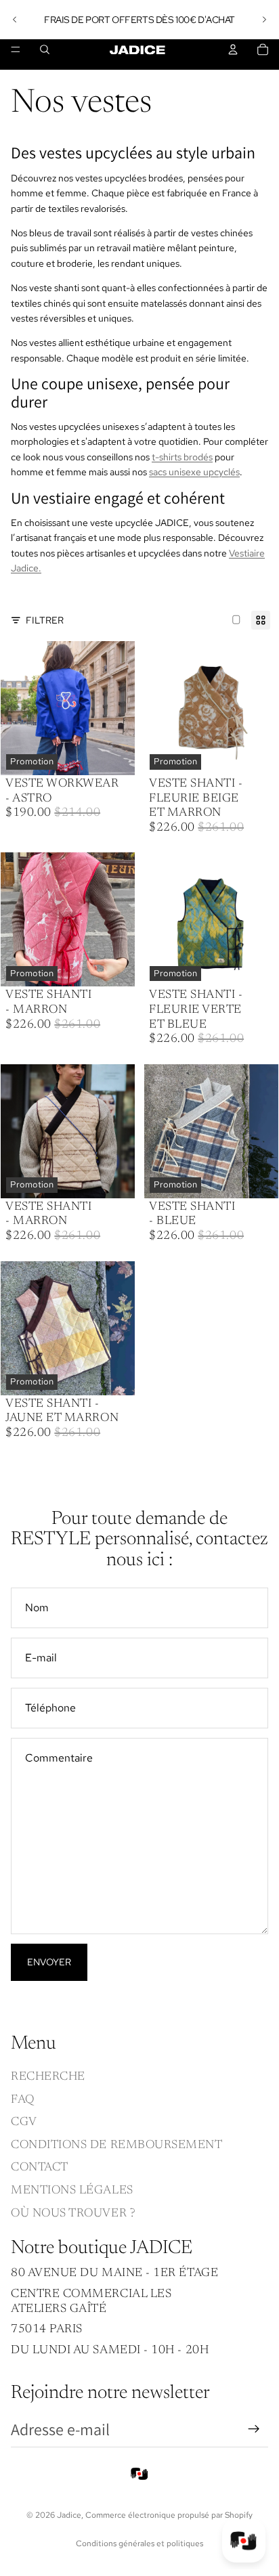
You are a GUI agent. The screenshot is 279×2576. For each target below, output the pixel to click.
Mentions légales (72, 2191)
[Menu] (16, 49)
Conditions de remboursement (117, 2145)
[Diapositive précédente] (15, 20)
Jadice (69, 2515)
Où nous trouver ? (73, 2214)
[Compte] (233, 49)
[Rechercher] (45, 49)
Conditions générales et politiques (139, 2544)
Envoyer (49, 1962)
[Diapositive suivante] (264, 20)
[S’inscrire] (254, 2430)
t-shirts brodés (182, 457)
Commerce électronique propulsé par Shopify (169, 2515)
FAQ (23, 2100)
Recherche (48, 2077)
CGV (24, 2122)
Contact (40, 2168)
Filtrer (45, 620)
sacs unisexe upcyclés (194, 472)
